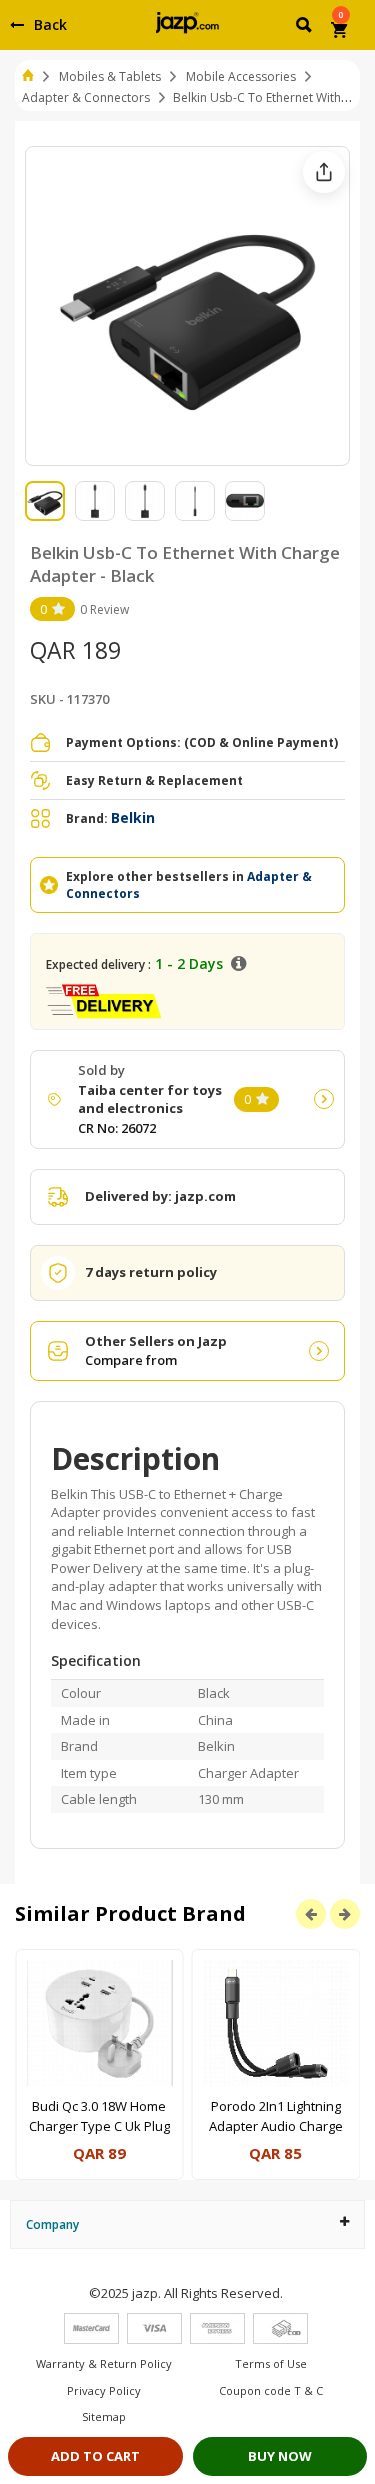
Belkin (133, 817)
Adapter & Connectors (86, 97)
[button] (305, 28)
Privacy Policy (104, 2390)
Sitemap (104, 2416)
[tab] (187, 2224)
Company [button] (52, 2224)
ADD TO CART (95, 2456)
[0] (340, 32)
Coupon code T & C (271, 2390)
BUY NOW (280, 2456)
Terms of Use (271, 2363)
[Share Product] (324, 172)
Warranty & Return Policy (104, 2363)
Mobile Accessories (241, 76)
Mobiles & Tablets (110, 76)
